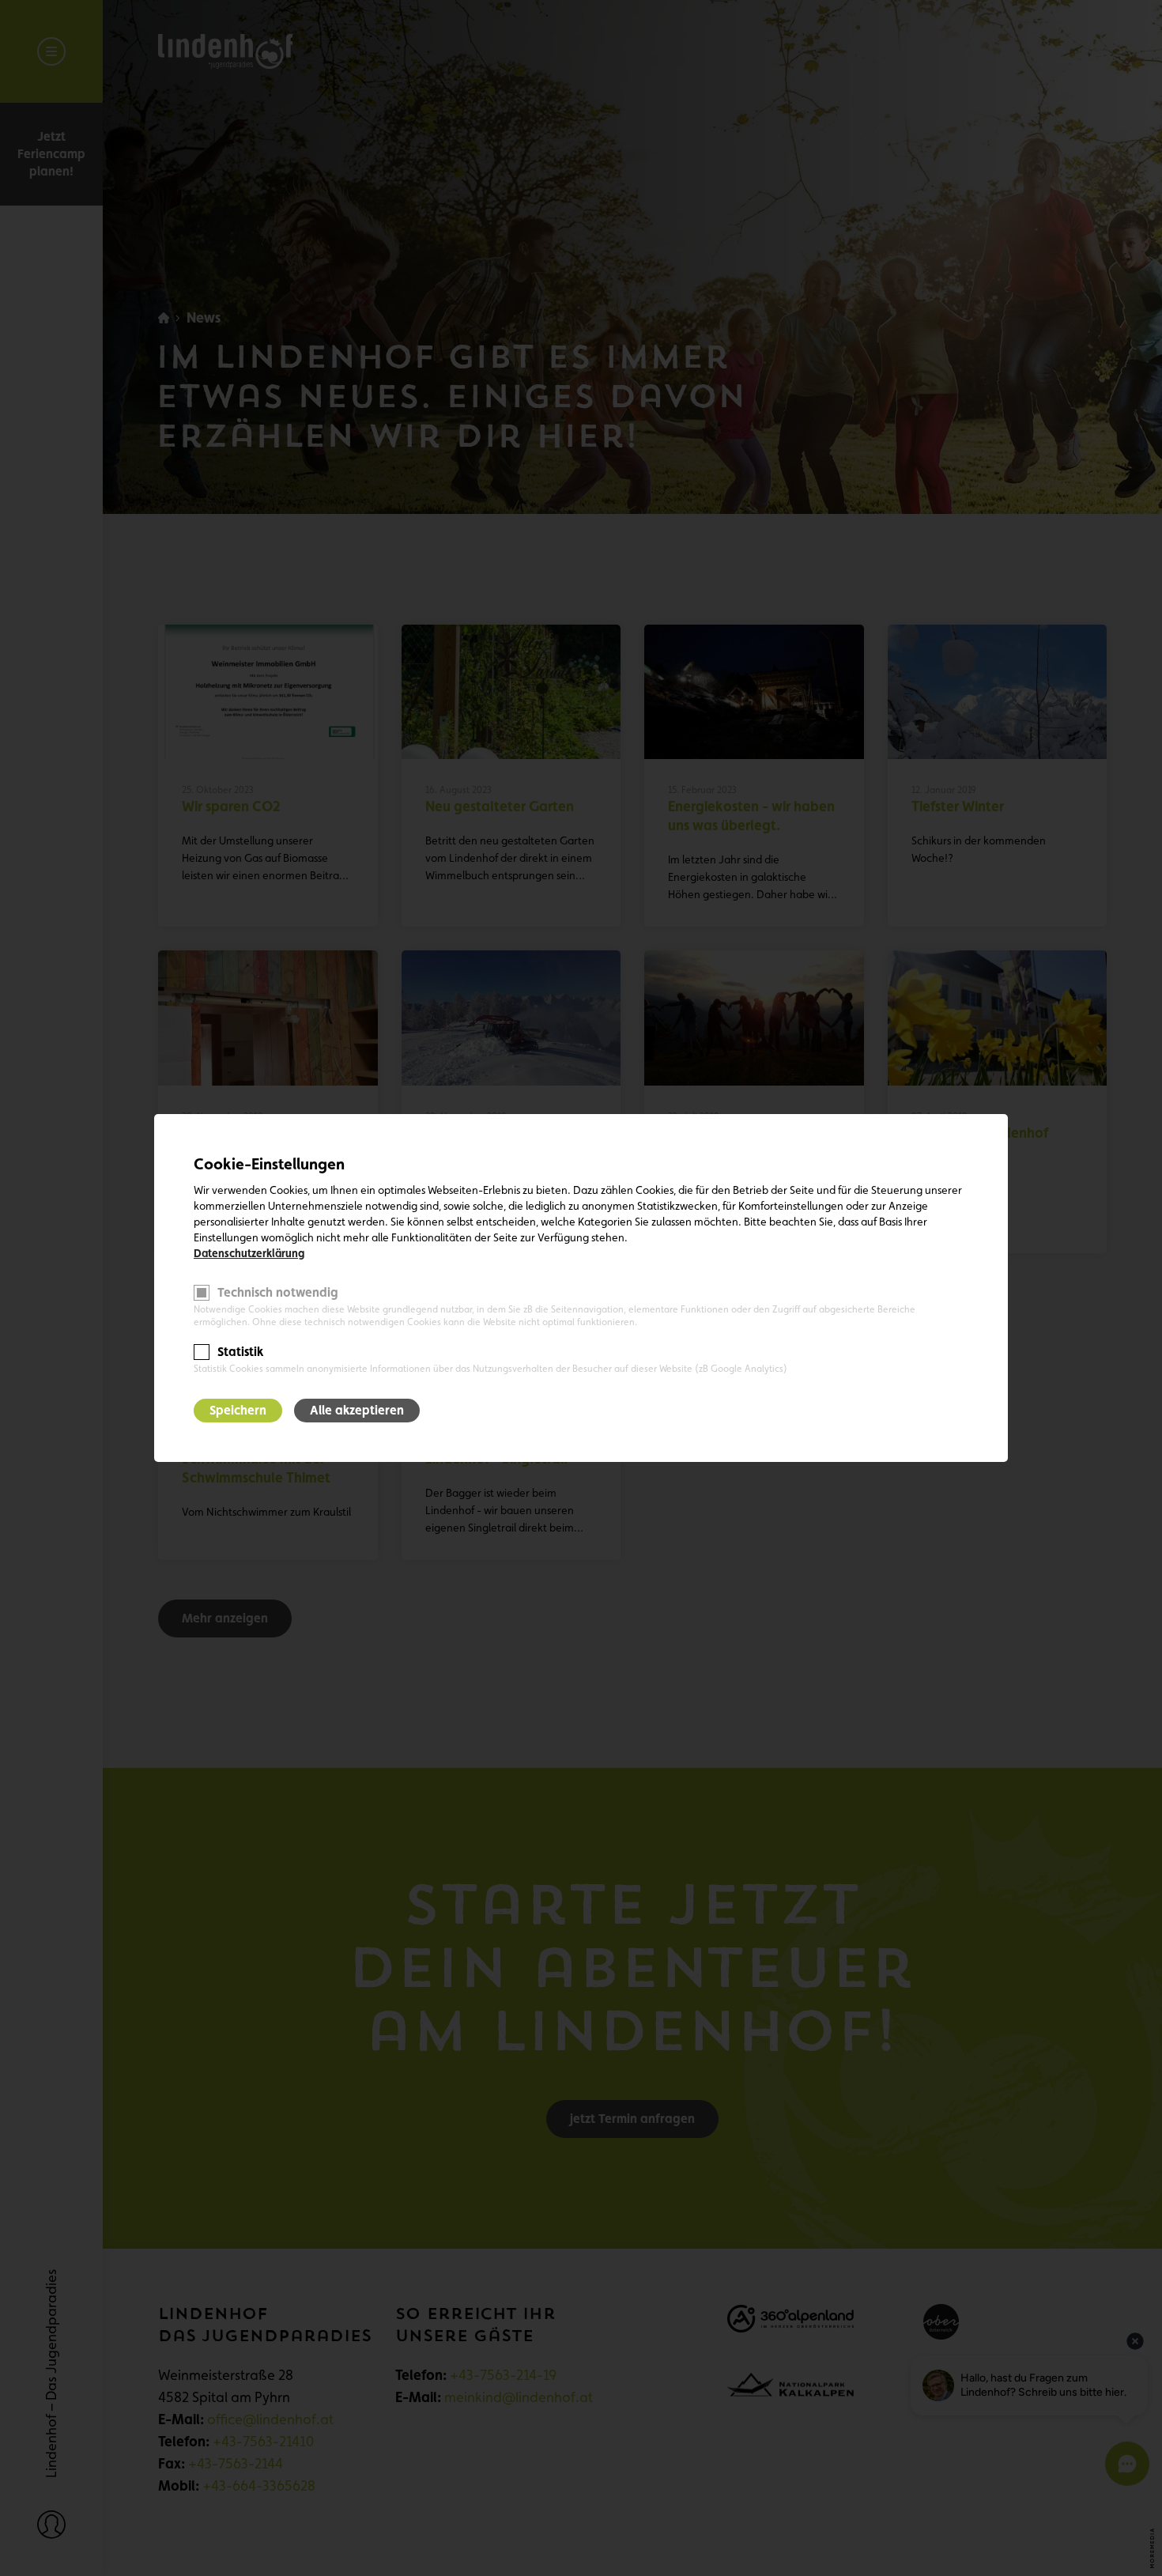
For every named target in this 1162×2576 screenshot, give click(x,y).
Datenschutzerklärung (249, 1253)
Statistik (240, 1352)
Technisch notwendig (278, 1292)
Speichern (238, 1410)
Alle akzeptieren (357, 1410)
